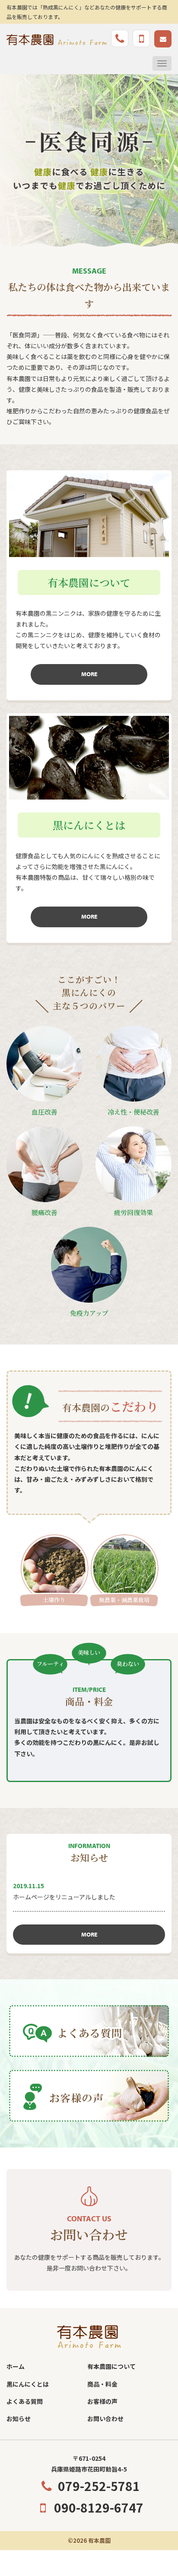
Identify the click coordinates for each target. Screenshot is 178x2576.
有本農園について (111, 2366)
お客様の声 (102, 2401)
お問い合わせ (105, 2419)
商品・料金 (102, 2384)
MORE (89, 674)
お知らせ (19, 2419)
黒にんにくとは (28, 2384)
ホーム (16, 2366)
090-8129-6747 (99, 2507)
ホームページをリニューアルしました (64, 1897)
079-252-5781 (99, 2486)
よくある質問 (25, 2401)
